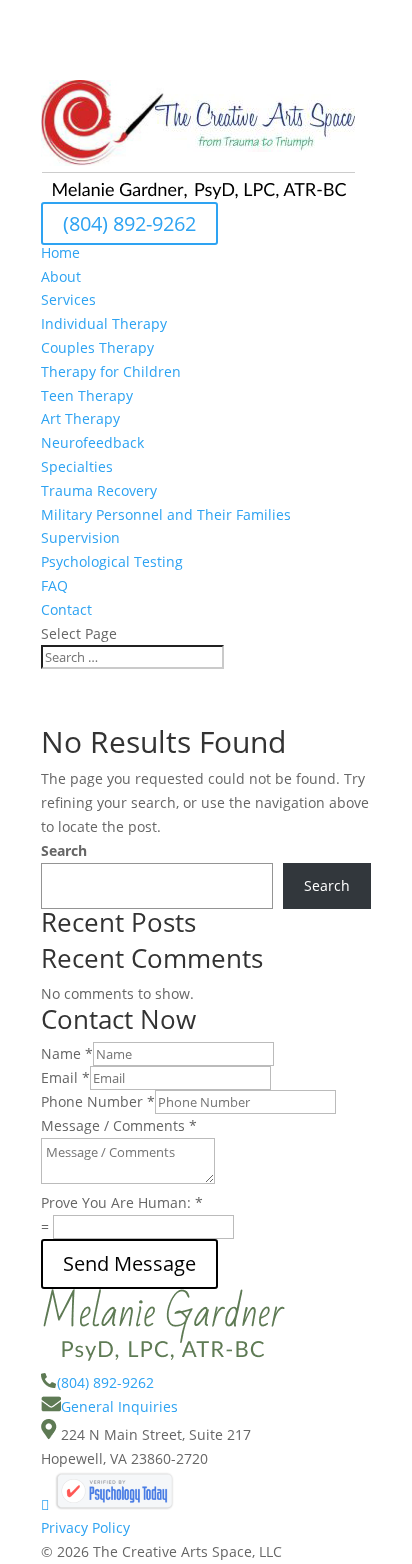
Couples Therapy (97, 347)
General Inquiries (119, 1406)
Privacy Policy (85, 1527)
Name (67, 1053)
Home (60, 252)
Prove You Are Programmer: (122, 1202)
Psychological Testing (112, 561)
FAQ (54, 585)
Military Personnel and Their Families (166, 514)
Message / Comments (119, 1125)
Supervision (80, 537)
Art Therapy (80, 418)
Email (65, 1077)
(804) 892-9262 (129, 223)
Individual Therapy (104, 323)
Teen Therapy (87, 395)
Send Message (129, 1263)
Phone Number (98, 1101)
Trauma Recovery (99, 490)
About (61, 276)
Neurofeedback (92, 442)
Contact (66, 609)
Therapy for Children (111, 371)
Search (64, 850)
